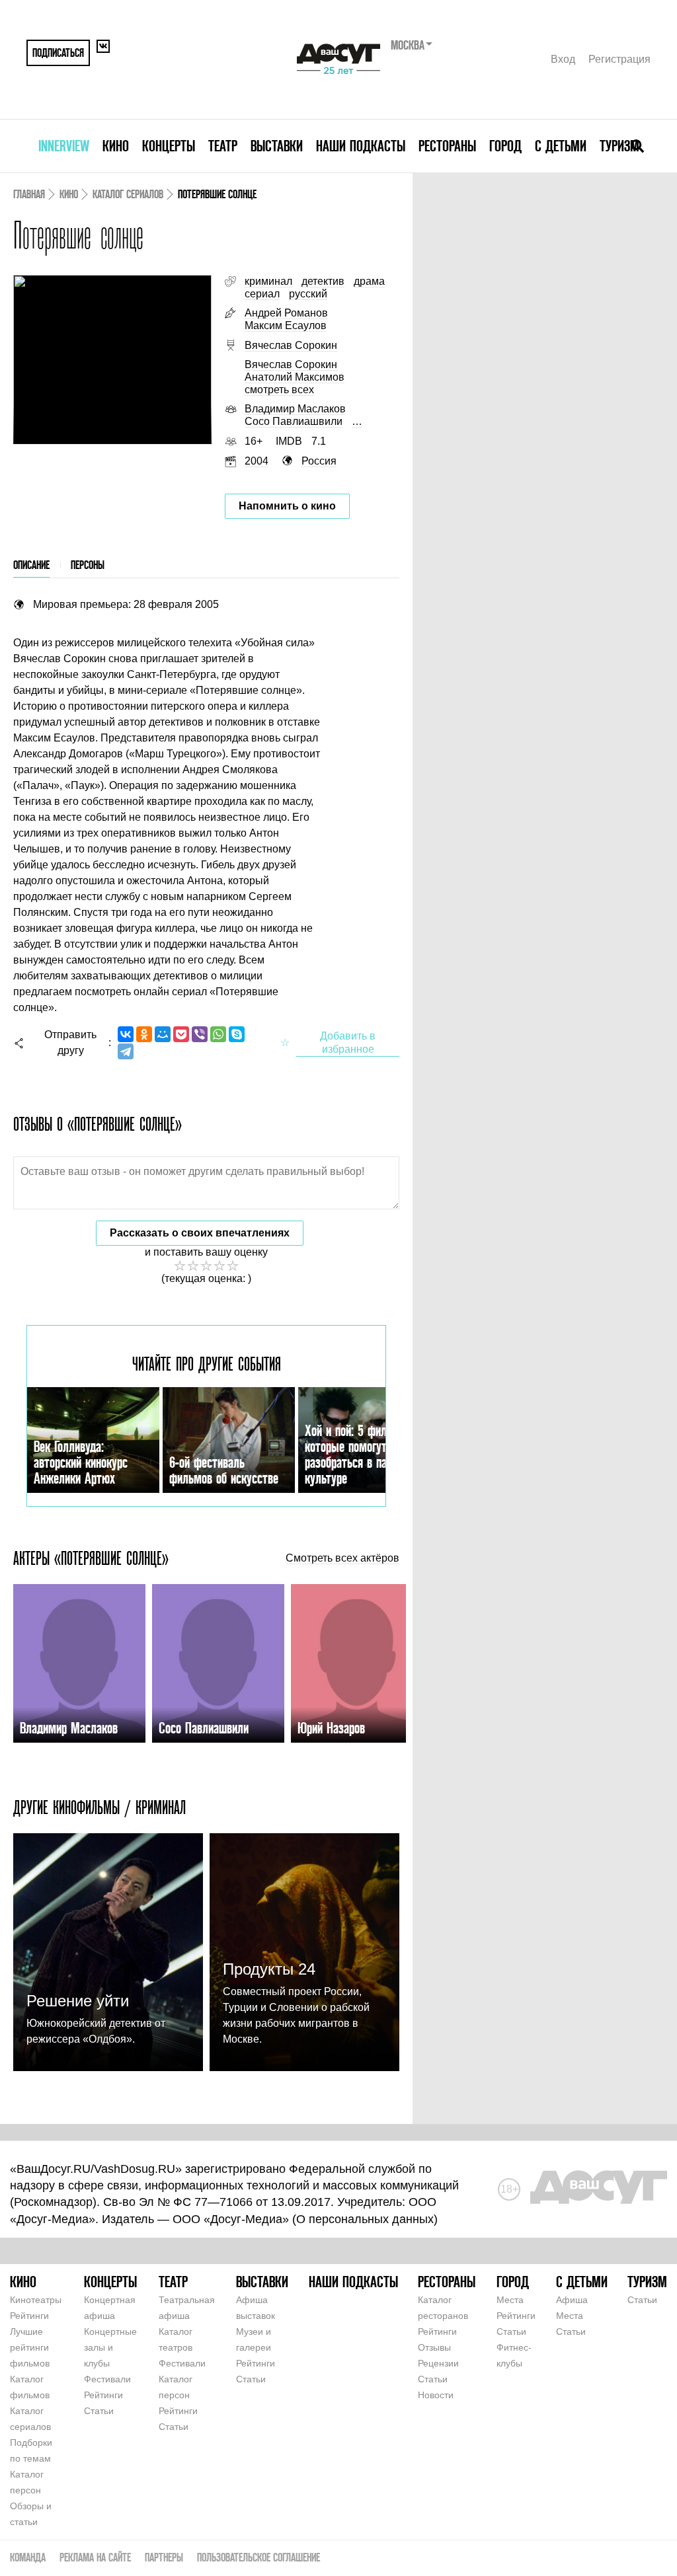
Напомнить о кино (287, 506)
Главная (29, 194)
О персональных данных (365, 2219)
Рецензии (438, 2363)
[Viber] (200, 1034)
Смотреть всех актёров (342, 1558)
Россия (319, 461)
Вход (563, 59)
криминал (268, 281)
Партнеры (164, 2557)
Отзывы (434, 2347)
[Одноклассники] (144, 1034)
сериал (262, 294)
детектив (323, 281)
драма (369, 281)
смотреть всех (279, 390)
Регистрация (619, 59)
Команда (28, 2557)
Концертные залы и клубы (110, 2347)
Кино (116, 146)
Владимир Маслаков (295, 409)
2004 (257, 461)
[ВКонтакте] (126, 1034)
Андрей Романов (286, 313)
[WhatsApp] (218, 1034)
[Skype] (237, 1034)
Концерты (169, 146)
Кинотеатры (36, 2300)
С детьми (561, 146)
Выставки (277, 146)
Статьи (99, 2411)
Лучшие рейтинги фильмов (30, 2347)
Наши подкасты (361, 146)
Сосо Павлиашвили (294, 421)
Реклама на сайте (95, 2557)
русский (308, 294)
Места (510, 2300)
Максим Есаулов (286, 325)
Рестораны (447, 146)
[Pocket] (181, 1034)
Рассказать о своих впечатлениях (200, 1233)
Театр (223, 146)
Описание (31, 565)
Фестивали (107, 2379)
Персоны (88, 565)
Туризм (619, 146)
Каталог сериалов (128, 194)
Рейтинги (29, 2316)
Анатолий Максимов (295, 377)
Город (505, 146)
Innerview (64, 146)
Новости (436, 2395)
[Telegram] (126, 1051)
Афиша (572, 2300)
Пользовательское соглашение (259, 2557)
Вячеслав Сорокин (291, 345)
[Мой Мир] (163, 1034)
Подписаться (58, 53)
